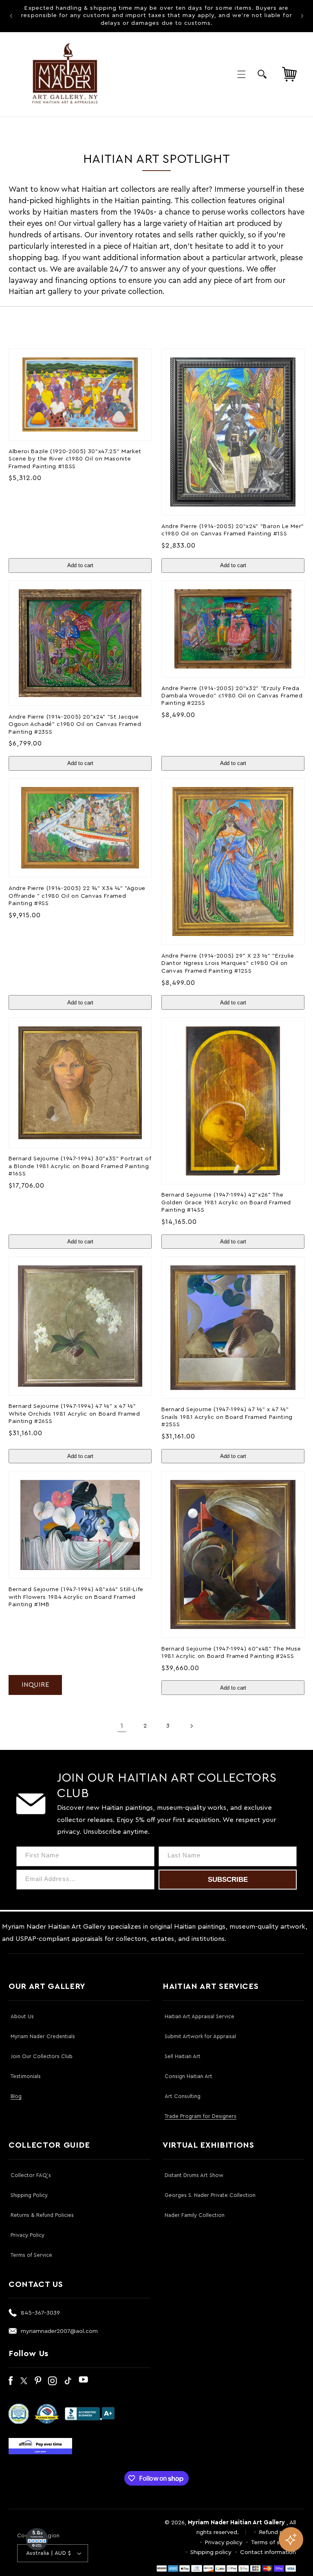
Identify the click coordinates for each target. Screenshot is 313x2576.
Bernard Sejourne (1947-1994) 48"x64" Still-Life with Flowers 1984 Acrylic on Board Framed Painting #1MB (76, 1597)
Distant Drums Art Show (194, 2175)
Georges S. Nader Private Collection (210, 2195)
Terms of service (273, 2542)
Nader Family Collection (195, 2215)
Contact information (268, 2552)
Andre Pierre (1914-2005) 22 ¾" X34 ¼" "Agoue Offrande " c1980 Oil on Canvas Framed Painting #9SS (77, 896)
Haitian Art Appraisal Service (199, 2016)
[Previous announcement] (11, 16)
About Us (22, 2016)
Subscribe (228, 1880)
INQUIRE (35, 1685)
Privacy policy (224, 2542)
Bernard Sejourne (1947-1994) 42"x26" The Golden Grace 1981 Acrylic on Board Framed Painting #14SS (226, 1202)
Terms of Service (31, 2255)
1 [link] (122, 1726)
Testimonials (26, 2076)
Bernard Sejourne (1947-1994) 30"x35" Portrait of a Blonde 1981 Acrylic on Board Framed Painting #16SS (80, 1166)
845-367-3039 (40, 2313)
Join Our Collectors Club (42, 2056)
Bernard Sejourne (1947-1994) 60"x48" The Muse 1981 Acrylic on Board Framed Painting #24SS (231, 1652)
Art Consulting (183, 2096)
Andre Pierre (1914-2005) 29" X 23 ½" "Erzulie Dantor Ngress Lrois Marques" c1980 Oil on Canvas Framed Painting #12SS (228, 963)
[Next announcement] (302, 16)
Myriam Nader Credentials (43, 2036)
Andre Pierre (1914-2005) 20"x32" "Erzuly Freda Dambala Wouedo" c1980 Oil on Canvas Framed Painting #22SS (232, 696)
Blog (16, 2096)
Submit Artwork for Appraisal (200, 2036)
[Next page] (191, 1726)
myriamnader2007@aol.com (59, 2331)
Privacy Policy (28, 2235)
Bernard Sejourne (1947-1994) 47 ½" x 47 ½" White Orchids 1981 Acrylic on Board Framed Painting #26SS (74, 1414)
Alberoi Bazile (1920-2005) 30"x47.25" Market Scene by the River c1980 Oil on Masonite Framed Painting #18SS (75, 459)
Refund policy (278, 2532)
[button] (241, 74)
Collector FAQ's (31, 2175)
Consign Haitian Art (188, 2076)
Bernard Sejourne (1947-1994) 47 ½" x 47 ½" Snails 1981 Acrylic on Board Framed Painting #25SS (227, 1417)
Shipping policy (211, 2552)
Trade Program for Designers (201, 2116)
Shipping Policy (29, 2195)
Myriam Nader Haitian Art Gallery (236, 2522)
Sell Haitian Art (183, 2056)
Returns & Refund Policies (42, 2215)
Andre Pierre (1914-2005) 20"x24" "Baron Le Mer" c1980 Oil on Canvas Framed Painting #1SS (233, 530)
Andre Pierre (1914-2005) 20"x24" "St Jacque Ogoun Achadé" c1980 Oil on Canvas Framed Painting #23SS (75, 724)
